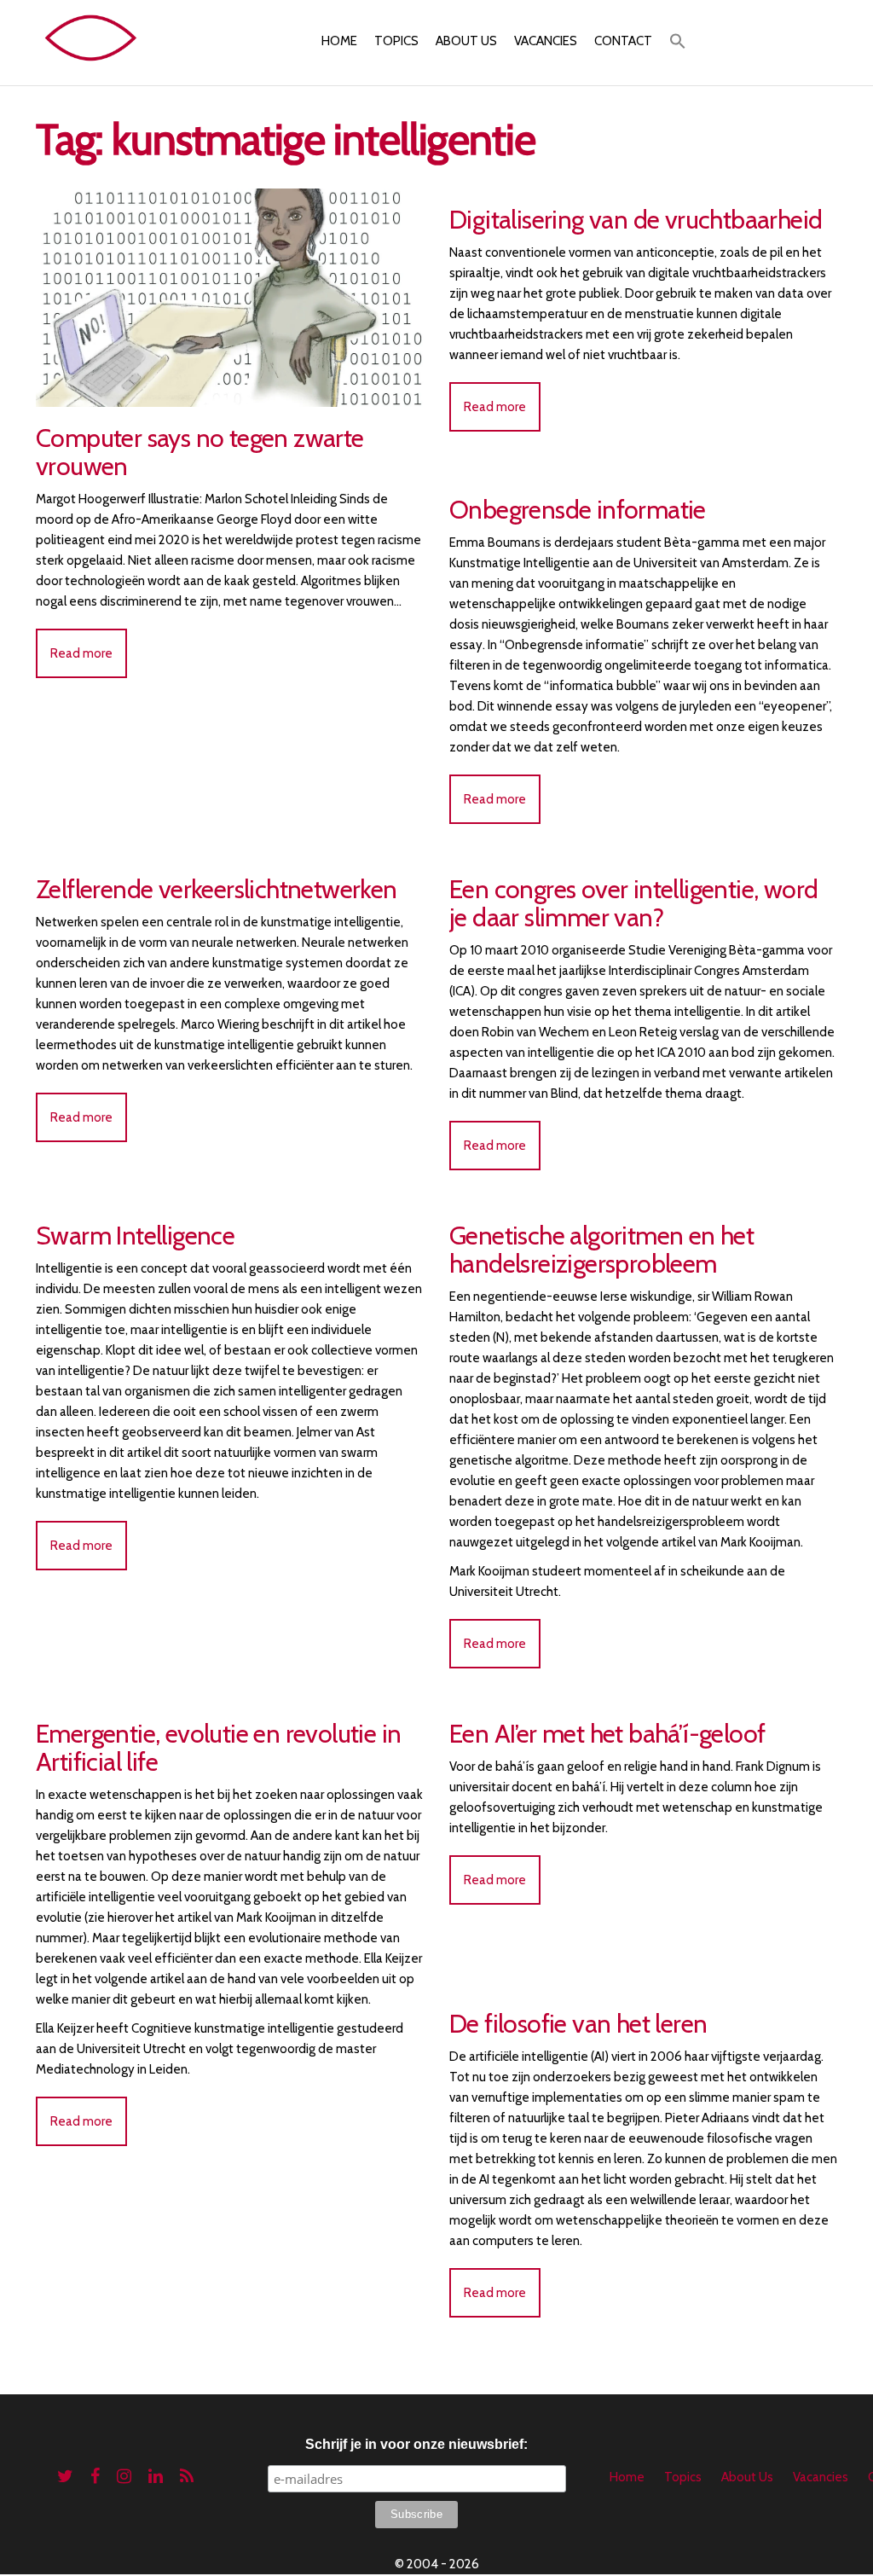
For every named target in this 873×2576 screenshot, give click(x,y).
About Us (466, 41)
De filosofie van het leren (578, 2024)
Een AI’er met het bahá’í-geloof (607, 1734)
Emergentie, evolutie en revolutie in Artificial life (218, 1748)
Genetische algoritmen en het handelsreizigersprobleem (601, 1250)
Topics (396, 41)
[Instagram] (124, 2476)
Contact (623, 41)
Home (339, 41)
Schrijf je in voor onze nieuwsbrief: (416, 2444)
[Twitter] (65, 2476)
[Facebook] (95, 2476)
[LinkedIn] (156, 2476)
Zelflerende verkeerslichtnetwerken (217, 889)
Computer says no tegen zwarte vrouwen (200, 452)
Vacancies (546, 41)
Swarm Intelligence (135, 1236)
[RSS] (187, 2476)
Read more (81, 653)
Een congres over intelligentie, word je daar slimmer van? (633, 903)
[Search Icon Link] (678, 43)
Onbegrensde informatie (578, 510)
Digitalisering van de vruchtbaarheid (636, 220)
